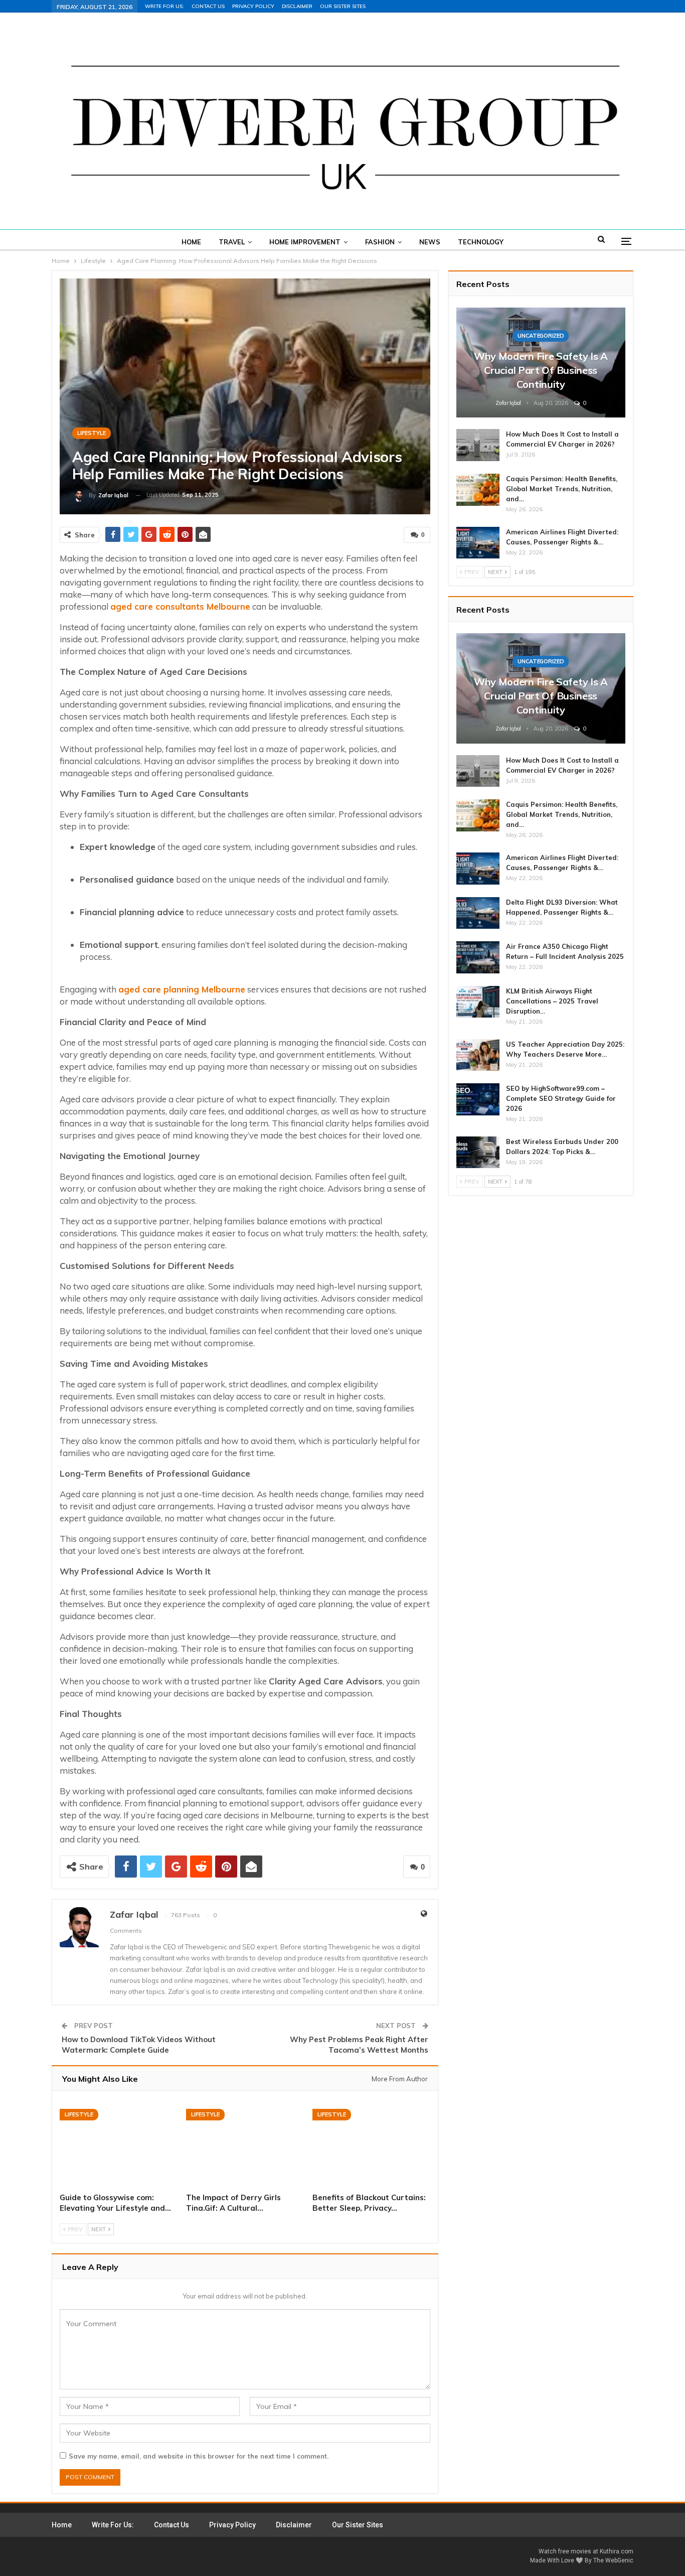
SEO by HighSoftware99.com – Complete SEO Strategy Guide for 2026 (561, 1098)
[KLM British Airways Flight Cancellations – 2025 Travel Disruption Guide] (478, 1002)
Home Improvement (305, 242)
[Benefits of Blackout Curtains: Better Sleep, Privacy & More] (371, 2143)
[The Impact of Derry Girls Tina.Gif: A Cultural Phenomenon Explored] (245, 2143)
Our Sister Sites (343, 6)
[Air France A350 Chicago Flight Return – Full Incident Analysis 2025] (478, 957)
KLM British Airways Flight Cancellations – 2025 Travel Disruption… (552, 1001)
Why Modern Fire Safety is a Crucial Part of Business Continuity (541, 370)
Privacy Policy (253, 6)
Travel (232, 242)
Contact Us (208, 6)
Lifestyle (92, 433)
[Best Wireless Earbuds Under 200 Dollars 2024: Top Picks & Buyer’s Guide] (478, 1153)
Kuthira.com (617, 2551)
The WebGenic (613, 2560)
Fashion (380, 242)
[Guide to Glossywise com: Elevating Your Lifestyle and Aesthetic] (118, 2143)
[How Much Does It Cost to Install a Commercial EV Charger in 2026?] (478, 445)
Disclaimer (297, 6)
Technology (481, 242)
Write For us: (164, 6)
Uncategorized (541, 336)
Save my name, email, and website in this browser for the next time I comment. (199, 2456)
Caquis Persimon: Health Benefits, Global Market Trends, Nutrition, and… (562, 489)
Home (191, 242)
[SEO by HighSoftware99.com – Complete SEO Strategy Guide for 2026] (478, 1099)
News (430, 242)
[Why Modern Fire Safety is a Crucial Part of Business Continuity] (541, 363)
